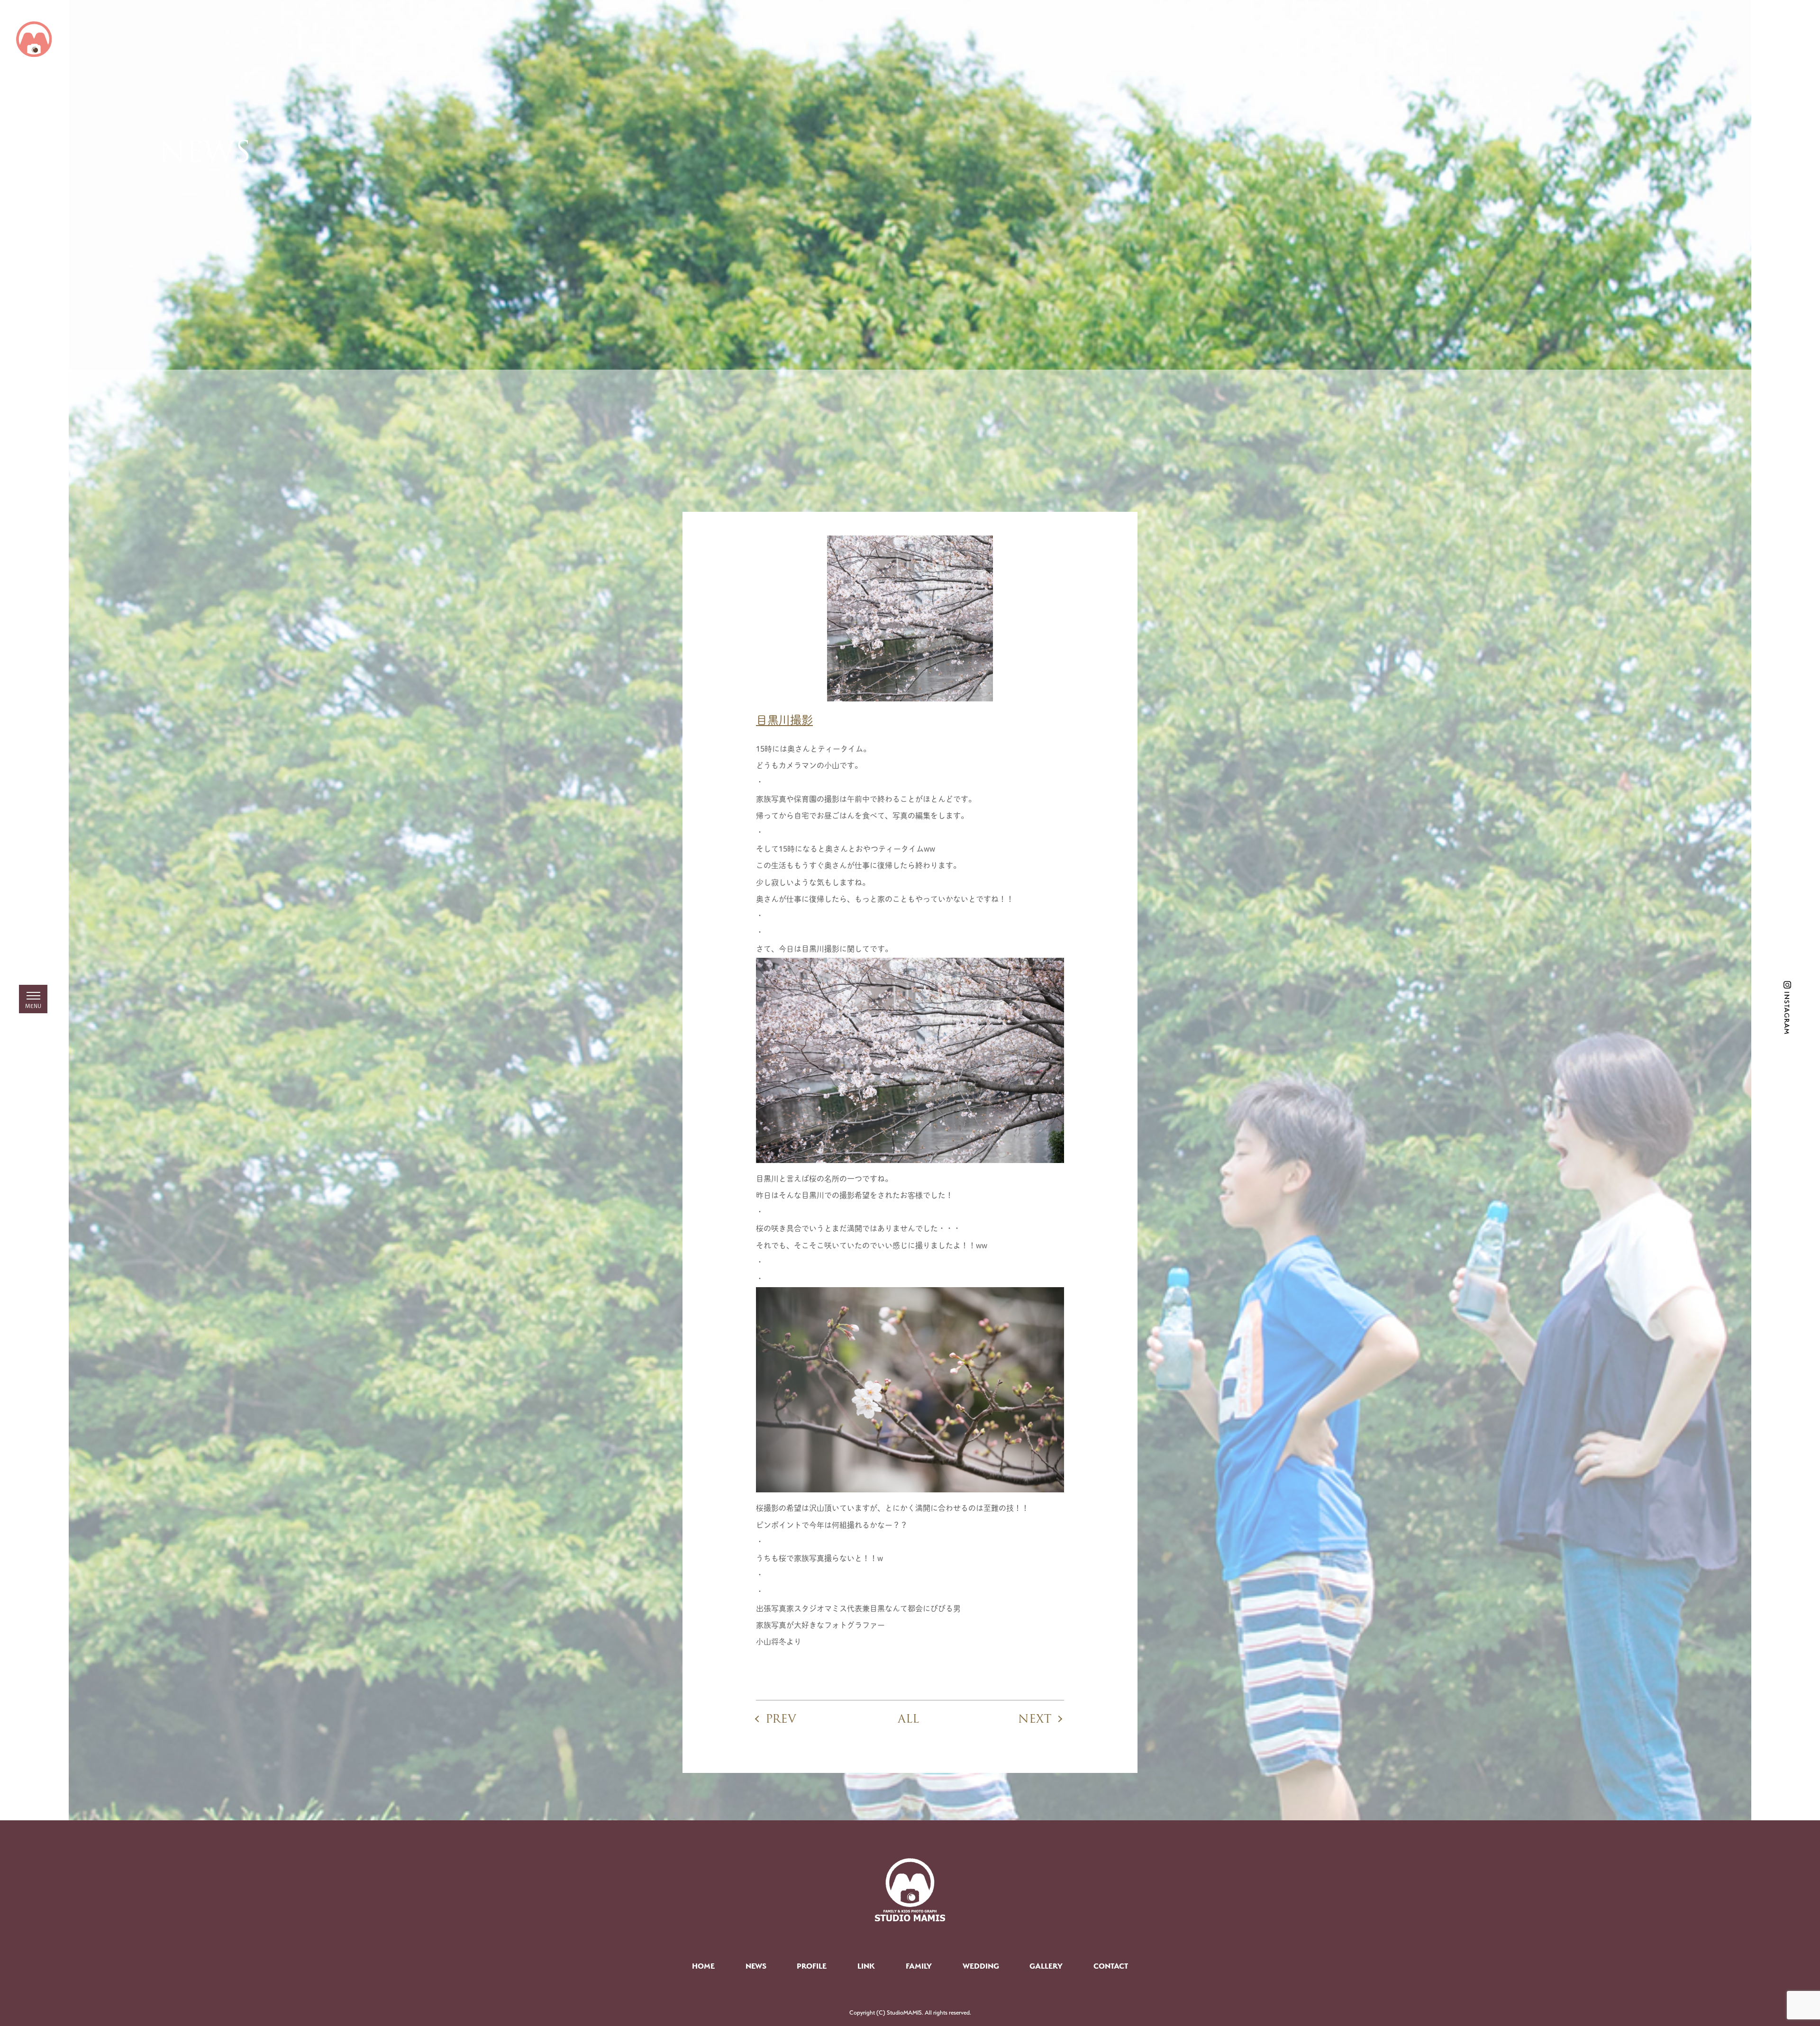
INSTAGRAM (1787, 1013)
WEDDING (981, 1966)
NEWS (756, 1966)
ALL (908, 1719)
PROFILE (812, 1966)
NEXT (1035, 1719)
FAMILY (919, 1966)
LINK (866, 1966)
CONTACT (1111, 1966)
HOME (703, 1966)
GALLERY (1046, 1966)
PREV (781, 1719)
